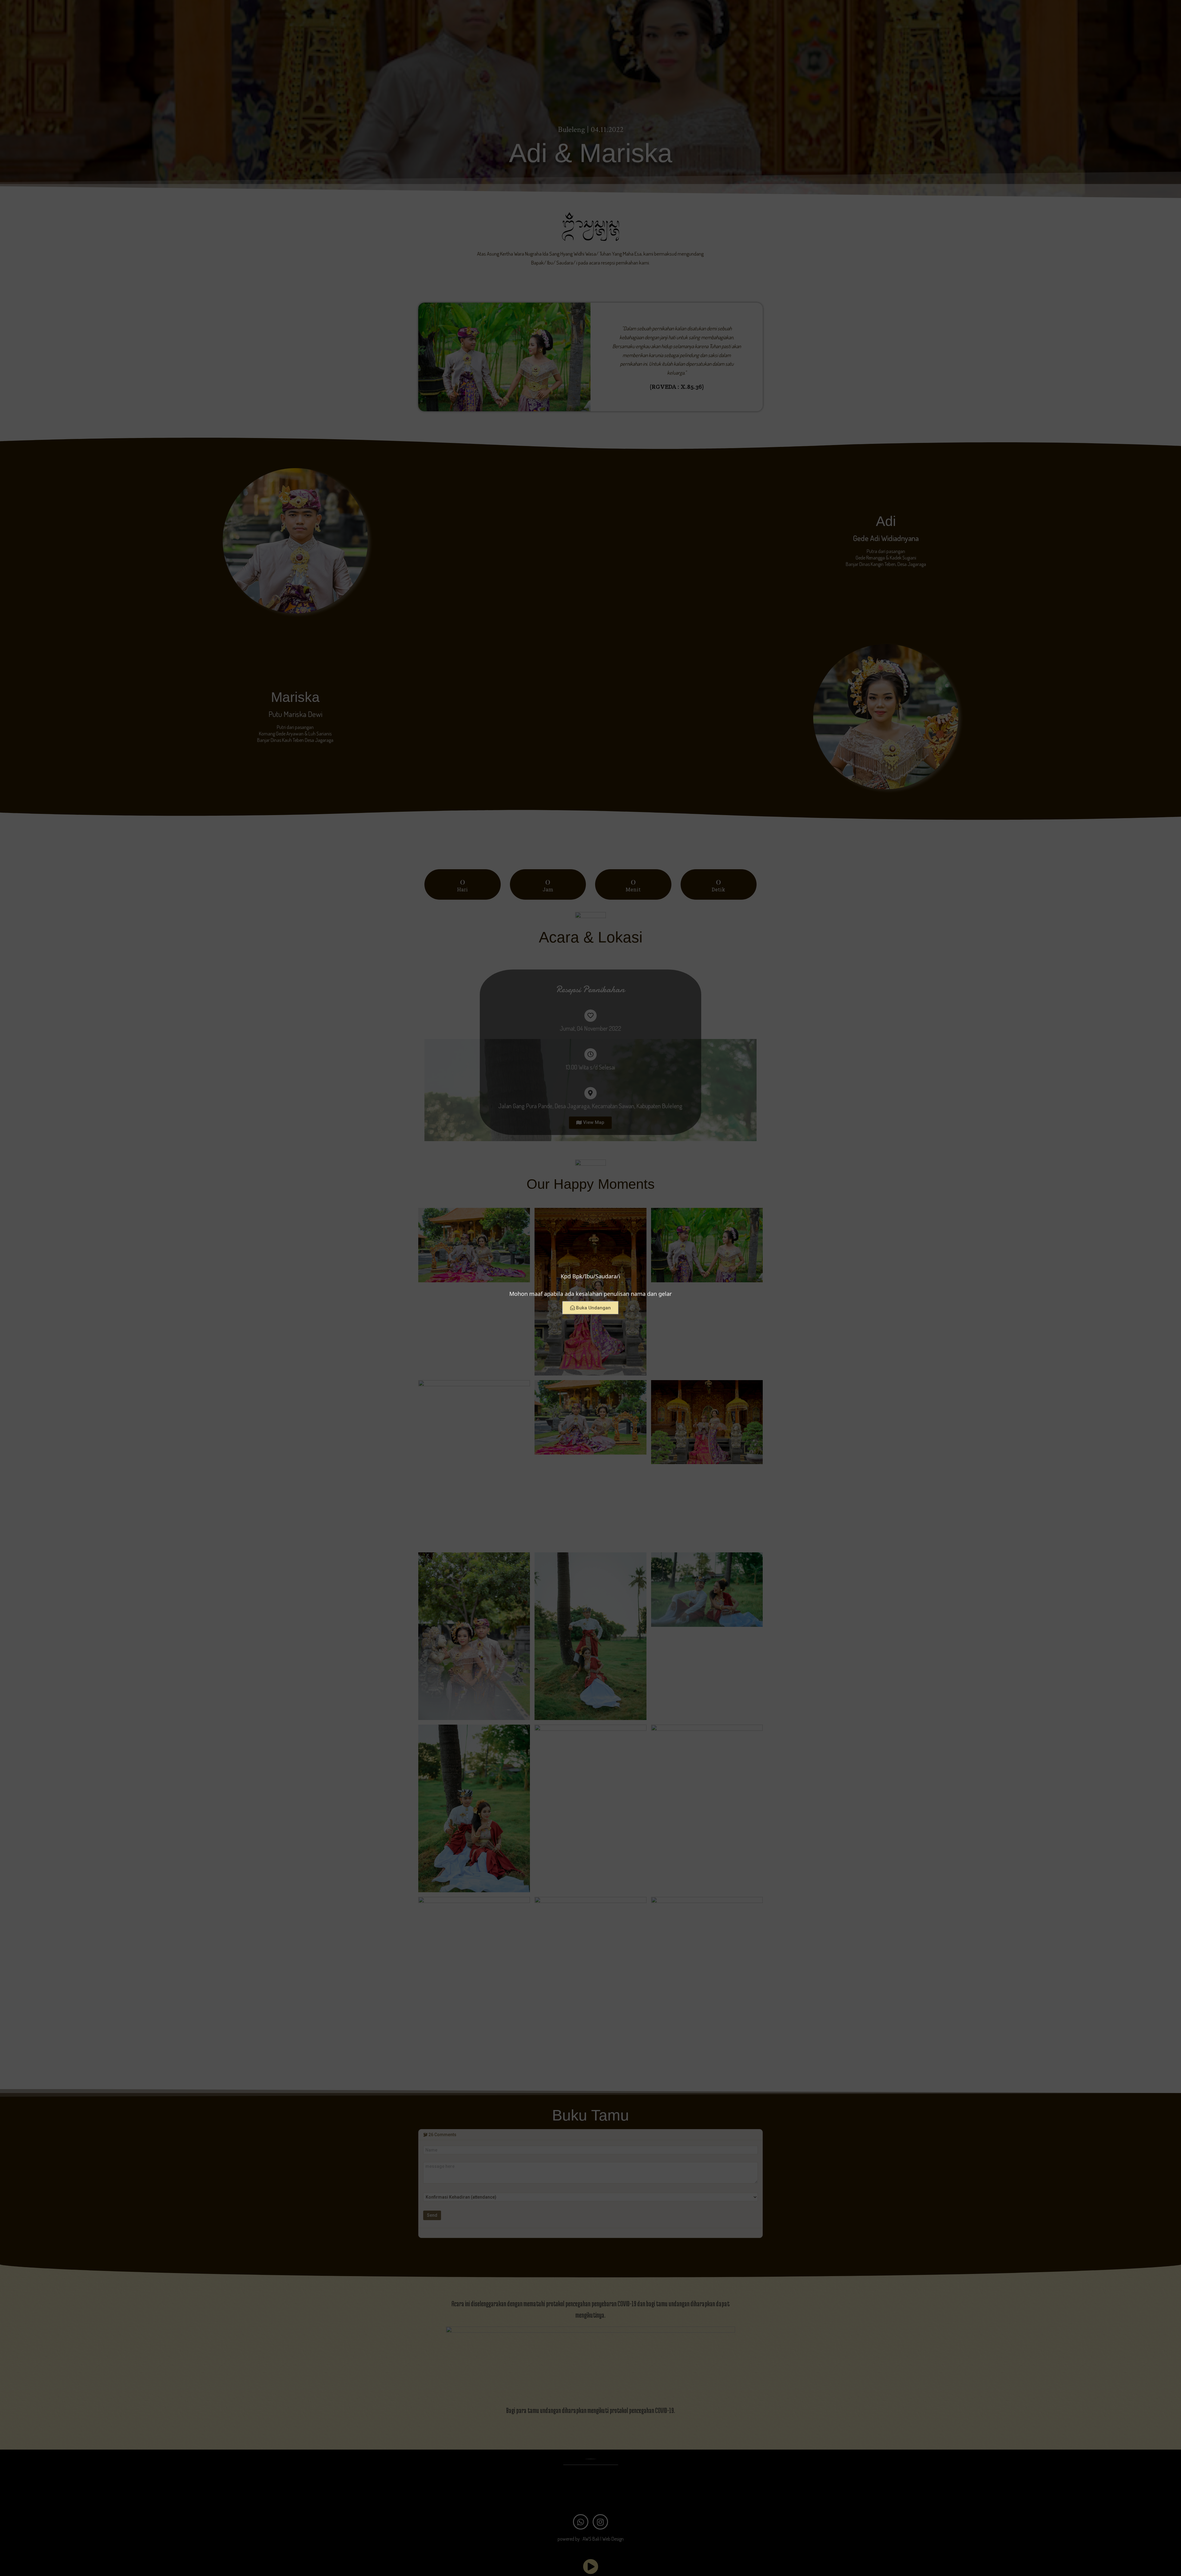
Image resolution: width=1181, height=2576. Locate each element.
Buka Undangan (593, 1308)
